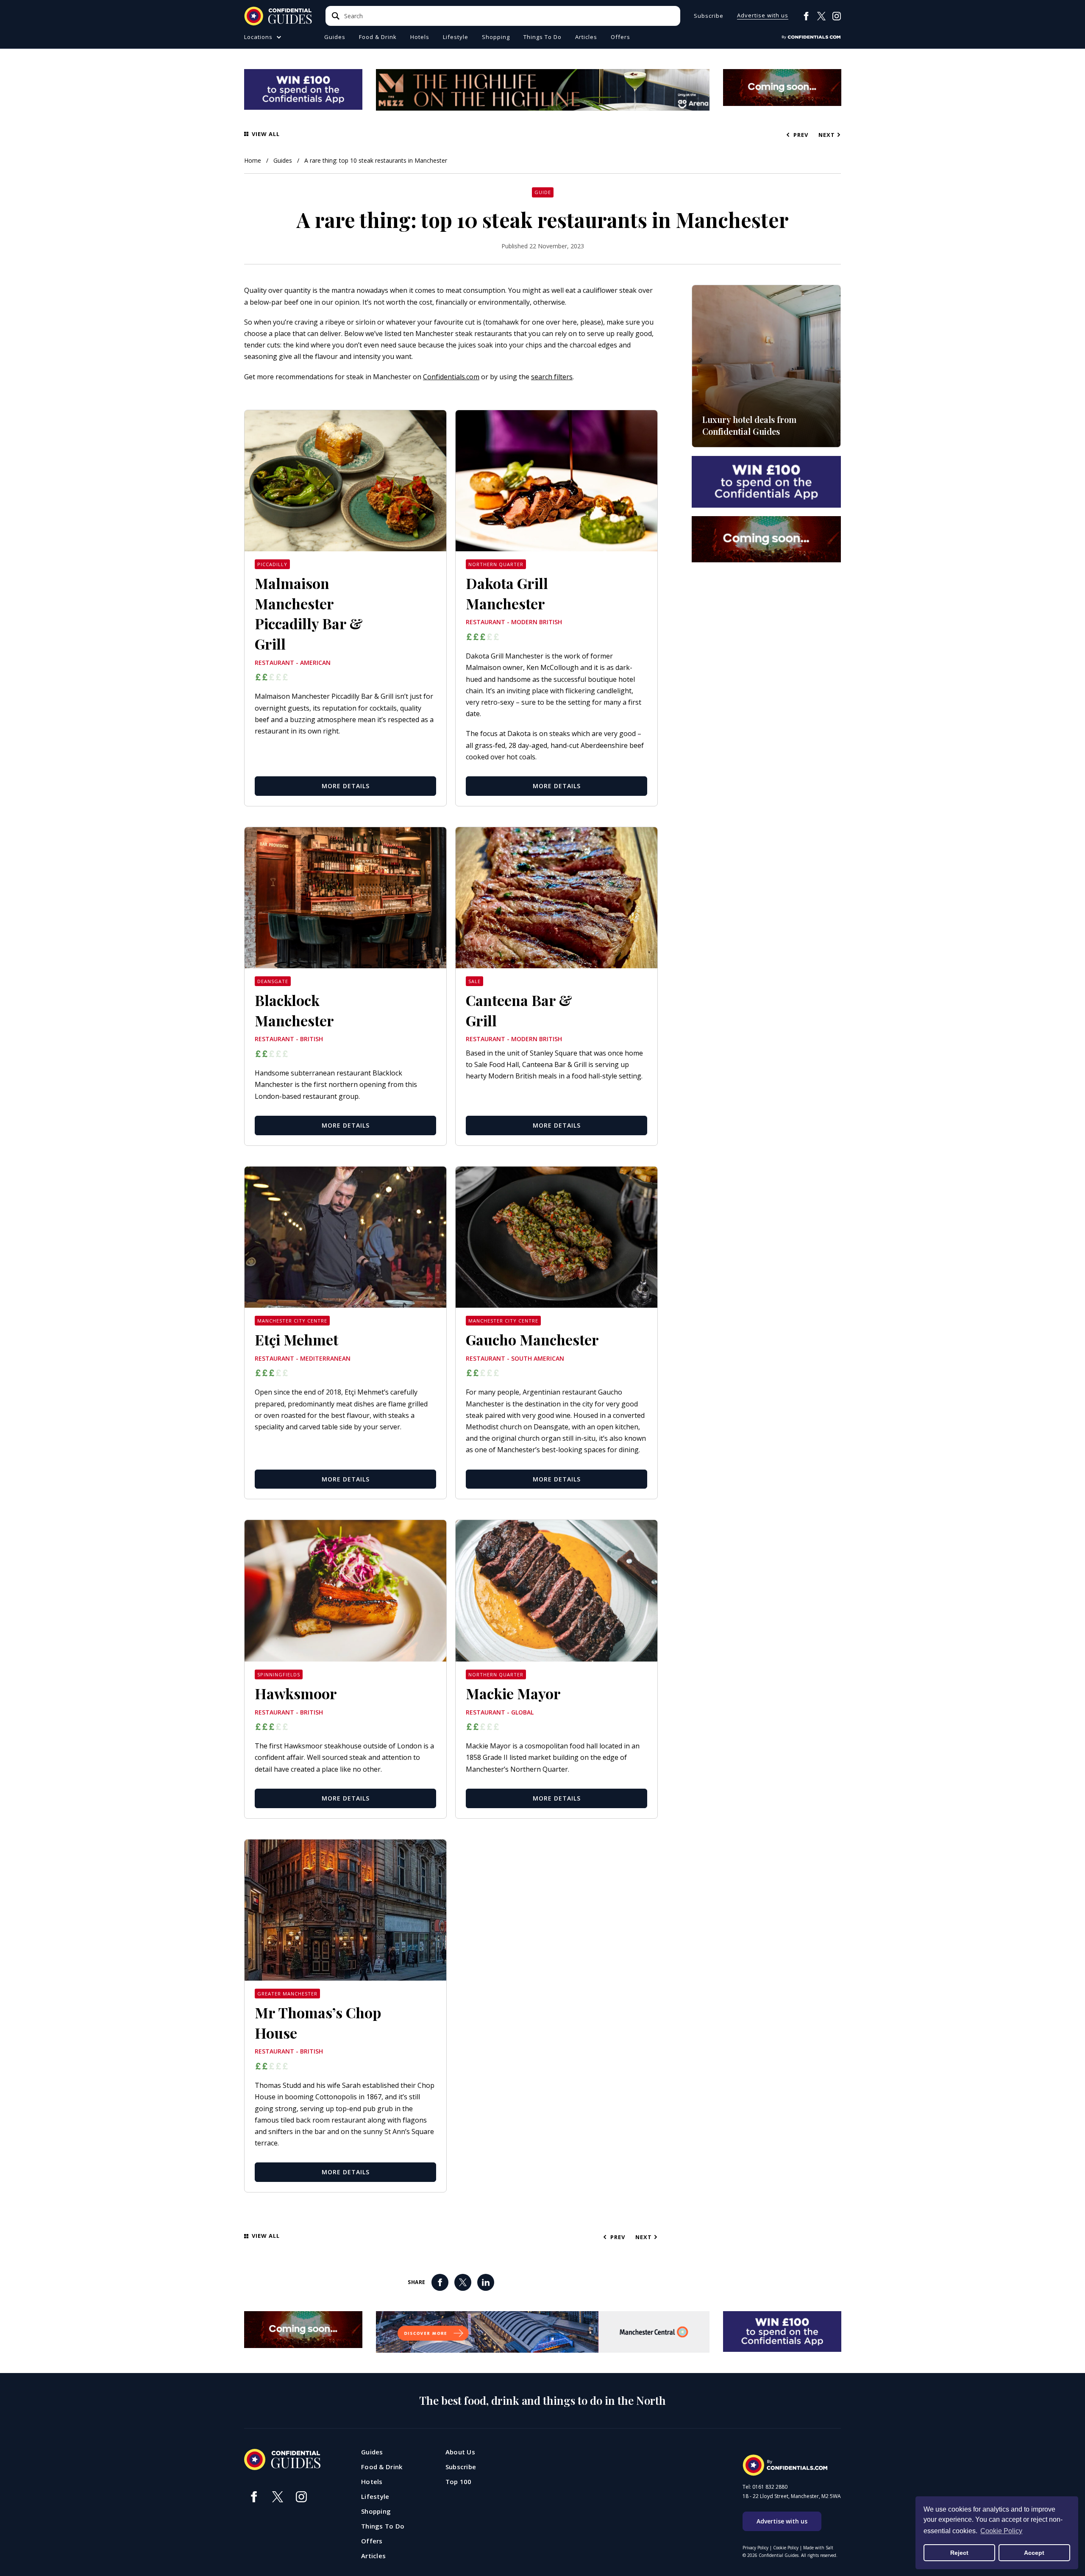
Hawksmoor (296, 1693)
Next (827, 135)
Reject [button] (959, 2553)
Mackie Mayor (513, 1693)
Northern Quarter (496, 564)
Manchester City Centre (292, 1321)
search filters (552, 377)
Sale (474, 981)
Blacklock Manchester (294, 1010)
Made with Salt (818, 2548)
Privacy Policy (755, 2548)
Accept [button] (1034, 2553)
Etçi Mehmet (296, 1339)
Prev (802, 135)
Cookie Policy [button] (1001, 2531)
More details (346, 786)
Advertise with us (763, 16)
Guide (543, 192)
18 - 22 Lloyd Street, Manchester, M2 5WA (792, 2496)
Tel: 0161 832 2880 (765, 2487)
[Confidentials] (811, 37)
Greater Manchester (287, 1994)
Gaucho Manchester (532, 1339)
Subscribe (709, 16)
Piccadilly (272, 564)
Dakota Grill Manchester (507, 593)
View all (266, 135)
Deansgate (273, 981)
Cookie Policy (786, 2548)
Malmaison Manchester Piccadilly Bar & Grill (309, 613)
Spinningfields (279, 1674)
